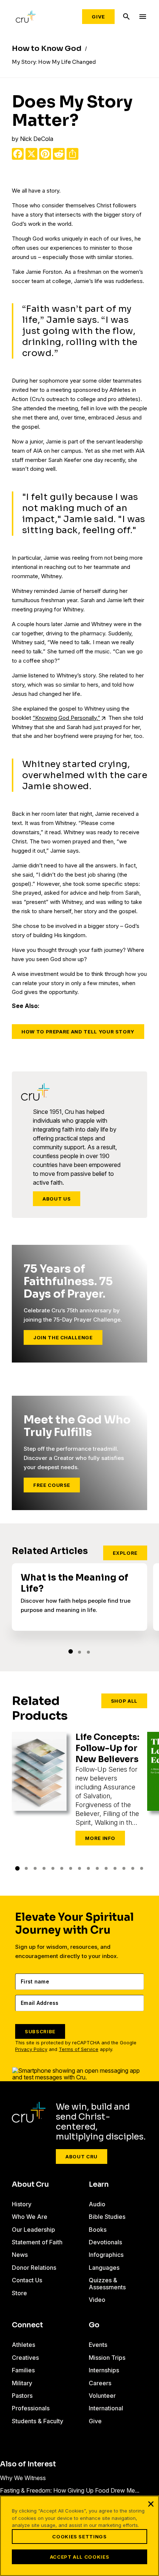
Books (98, 2230)
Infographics (106, 2255)
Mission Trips (107, 2358)
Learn (99, 2185)
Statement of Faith (37, 2242)
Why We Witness (23, 2478)
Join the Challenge (63, 1337)
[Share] (72, 154)
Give (98, 17)
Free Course (52, 1485)
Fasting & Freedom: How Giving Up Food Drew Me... (70, 2490)
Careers (100, 2383)
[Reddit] (59, 154)
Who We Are (30, 2217)
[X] (31, 154)
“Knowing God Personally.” (66, 718)
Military (22, 2383)
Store (19, 2293)
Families (23, 2370)
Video (97, 2300)
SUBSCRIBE (40, 2031)
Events (98, 2345)
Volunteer (102, 2396)
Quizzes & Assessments (107, 2283)
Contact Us (27, 2280)
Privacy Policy (31, 2049)
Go (94, 2325)
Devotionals (105, 2242)
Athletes (23, 2345)
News (20, 2255)
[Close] (151, 2504)
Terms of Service (79, 2049)
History (22, 2204)
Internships (104, 2370)
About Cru (82, 2157)
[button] (71, 1651)
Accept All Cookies (80, 2557)
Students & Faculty (38, 2421)
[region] (79, 2536)
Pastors (22, 2396)
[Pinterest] (45, 154)
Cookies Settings (79, 2537)
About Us (57, 1199)
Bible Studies (107, 2217)
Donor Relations (34, 2268)
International (106, 2408)
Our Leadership (33, 2230)
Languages (104, 2268)
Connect (27, 2325)
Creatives (25, 2358)
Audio (97, 2204)
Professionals (31, 2408)
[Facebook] (18, 154)
